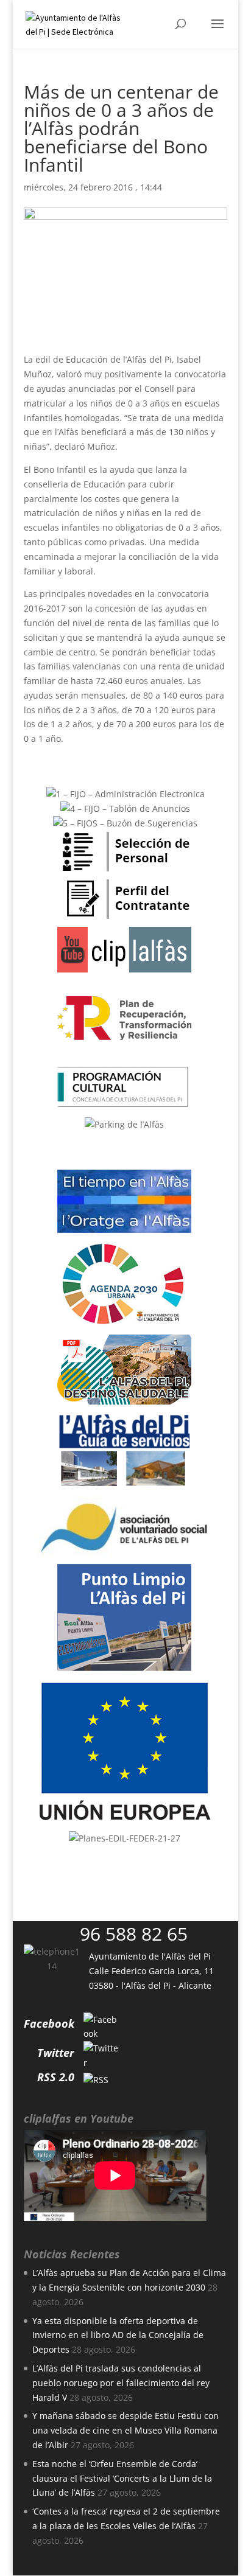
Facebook (49, 2023)
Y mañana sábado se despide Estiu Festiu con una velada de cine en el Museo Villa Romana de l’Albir (125, 2430)
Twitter (56, 2053)
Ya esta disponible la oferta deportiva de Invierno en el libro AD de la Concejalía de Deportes (118, 2335)
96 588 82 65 (134, 1934)
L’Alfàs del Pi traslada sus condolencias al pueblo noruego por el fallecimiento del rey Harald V (121, 2383)
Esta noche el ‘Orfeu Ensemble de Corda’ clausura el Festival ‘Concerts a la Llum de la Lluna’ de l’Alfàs (122, 2478)
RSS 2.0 (56, 2077)
